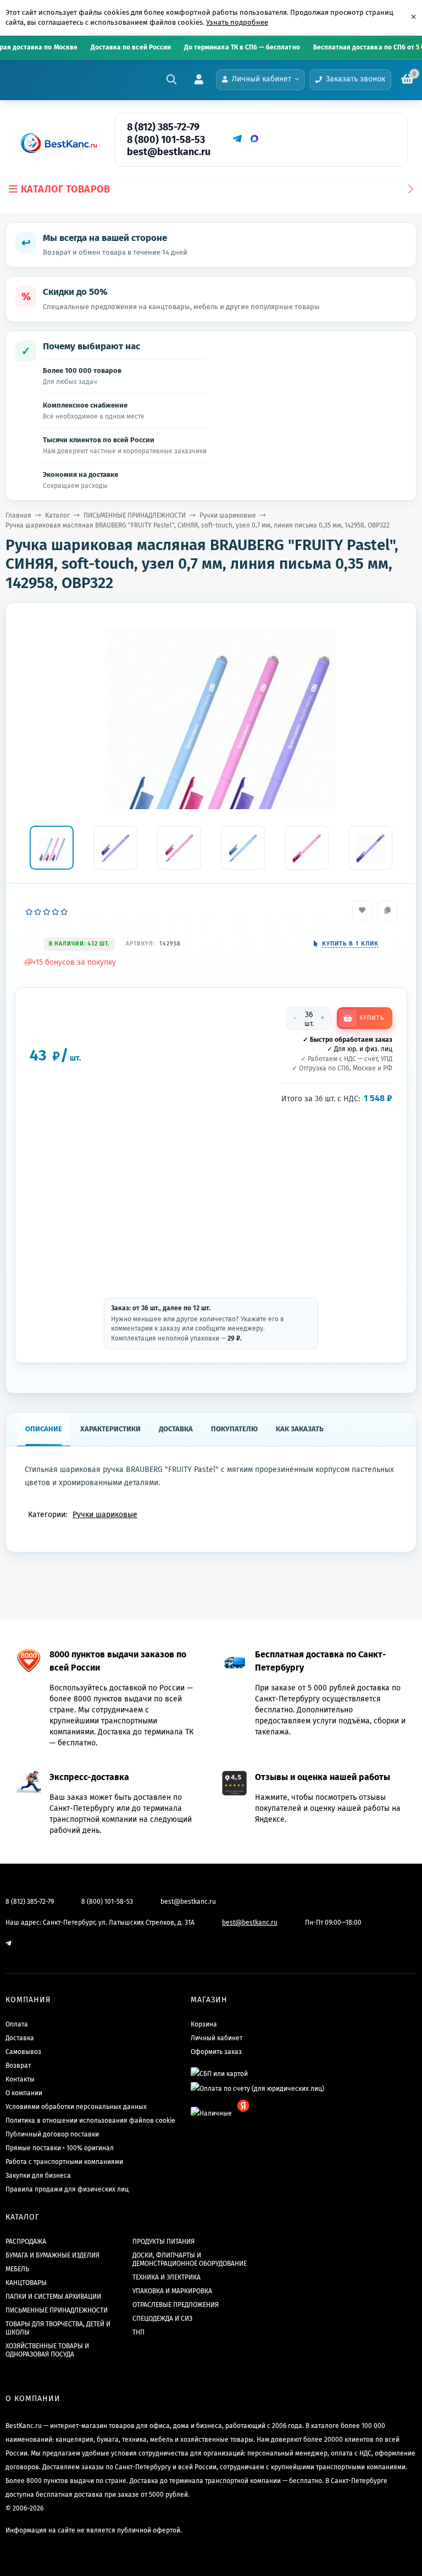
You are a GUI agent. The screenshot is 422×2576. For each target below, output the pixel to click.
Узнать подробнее (237, 22)
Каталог (57, 515)
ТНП (138, 2332)
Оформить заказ (216, 2052)
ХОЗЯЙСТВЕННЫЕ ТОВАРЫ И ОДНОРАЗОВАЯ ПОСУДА (47, 2350)
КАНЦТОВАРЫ (26, 2283)
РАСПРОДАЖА (26, 2242)
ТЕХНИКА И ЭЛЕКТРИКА (166, 2277)
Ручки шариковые (228, 515)
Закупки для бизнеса (38, 2176)
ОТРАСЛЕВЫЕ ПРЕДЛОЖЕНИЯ (176, 2305)
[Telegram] (237, 139)
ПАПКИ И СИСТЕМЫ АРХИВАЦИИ (53, 2297)
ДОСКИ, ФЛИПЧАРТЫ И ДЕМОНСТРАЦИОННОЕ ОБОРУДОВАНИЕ (190, 2259)
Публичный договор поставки (52, 2134)
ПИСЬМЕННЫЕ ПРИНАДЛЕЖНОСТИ (135, 515)
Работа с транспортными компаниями (64, 2162)
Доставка (20, 2038)
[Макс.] (254, 139)
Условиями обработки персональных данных (76, 2107)
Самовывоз (23, 2052)
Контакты (20, 2079)
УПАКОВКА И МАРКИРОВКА (172, 2291)
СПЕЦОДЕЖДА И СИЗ (162, 2319)
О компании (24, 2093)
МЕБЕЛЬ (17, 2269)
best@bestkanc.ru (169, 152)
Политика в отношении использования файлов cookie (90, 2121)
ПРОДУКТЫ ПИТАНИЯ (163, 2242)
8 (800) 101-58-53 (166, 140)
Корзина (204, 2024)
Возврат (18, 2066)
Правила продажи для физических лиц (67, 2189)
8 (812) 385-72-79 (163, 127)
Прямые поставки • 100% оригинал (60, 2148)
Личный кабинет (216, 2038)
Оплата (17, 2024)
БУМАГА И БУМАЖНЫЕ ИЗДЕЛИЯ (52, 2255)
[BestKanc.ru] (55, 143)
